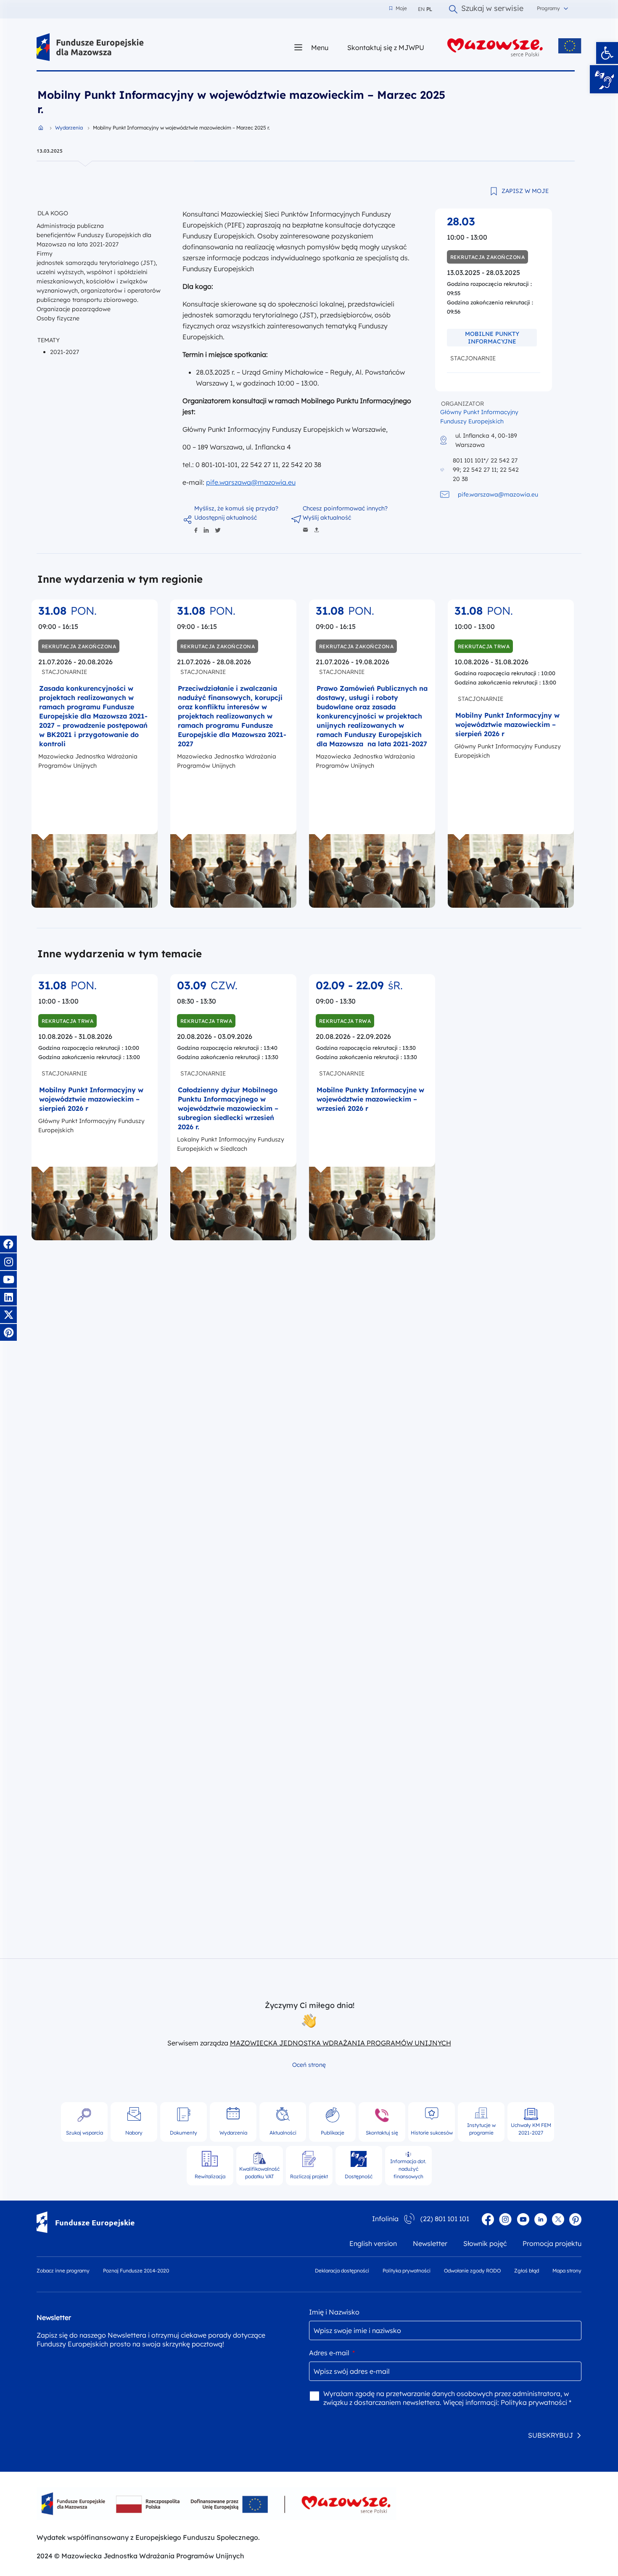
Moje (398, 8)
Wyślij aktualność (327, 518)
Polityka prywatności (407, 2271)
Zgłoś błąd (527, 2271)
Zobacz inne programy (63, 2271)
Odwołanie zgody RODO (472, 2271)
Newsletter (430, 2243)
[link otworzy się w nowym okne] (495, 47)
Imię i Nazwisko (334, 2312)
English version (373, 2243)
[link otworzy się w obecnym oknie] (90, 47)
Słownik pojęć (485, 2243)
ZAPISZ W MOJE (525, 191)
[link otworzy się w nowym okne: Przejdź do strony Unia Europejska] (570, 46)
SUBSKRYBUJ (551, 2435)
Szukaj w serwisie (492, 9)
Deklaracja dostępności (342, 2271)
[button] (607, 53)
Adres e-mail (332, 2353)
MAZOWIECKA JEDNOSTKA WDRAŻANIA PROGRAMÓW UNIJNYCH (341, 2043)
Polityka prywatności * (536, 2402)
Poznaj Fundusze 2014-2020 (136, 2271)
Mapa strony (567, 2271)
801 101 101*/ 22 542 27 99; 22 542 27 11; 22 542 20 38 (486, 470)
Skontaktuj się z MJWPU (386, 47)
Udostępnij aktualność (226, 518)
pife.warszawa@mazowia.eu (251, 482)
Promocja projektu (552, 2243)
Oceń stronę (309, 2065)
